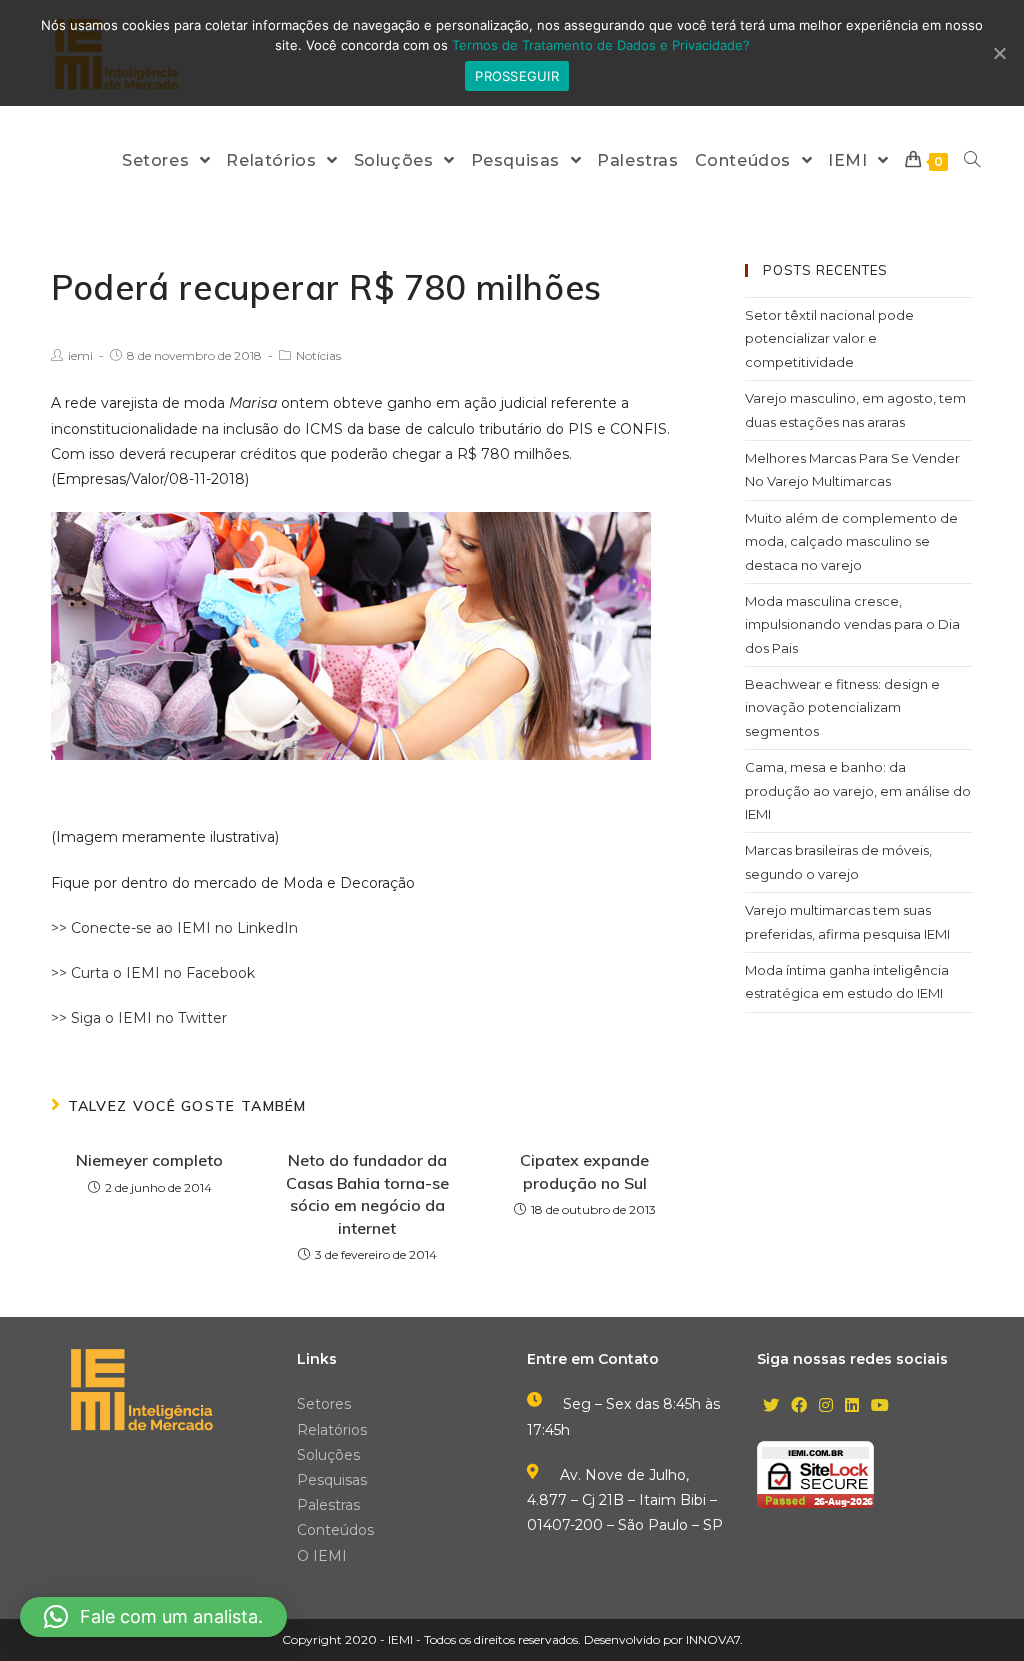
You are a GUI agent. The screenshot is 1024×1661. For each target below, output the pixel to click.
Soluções (328, 1455)
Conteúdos (335, 1530)
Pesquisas (332, 1480)
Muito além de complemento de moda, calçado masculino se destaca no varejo (851, 541)
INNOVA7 (713, 1639)
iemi (80, 355)
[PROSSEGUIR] (999, 53)
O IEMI (322, 1556)
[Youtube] (880, 1406)
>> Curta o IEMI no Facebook (153, 973)
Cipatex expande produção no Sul (584, 1171)
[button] (153, 1617)
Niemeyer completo (149, 1160)
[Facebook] (799, 1406)
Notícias (318, 355)
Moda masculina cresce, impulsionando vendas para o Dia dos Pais (852, 624)
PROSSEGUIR (517, 76)
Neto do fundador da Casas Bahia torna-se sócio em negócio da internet (367, 1193)
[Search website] (972, 160)
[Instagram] (826, 1406)
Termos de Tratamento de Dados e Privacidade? (601, 45)
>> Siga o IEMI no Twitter (139, 1018)
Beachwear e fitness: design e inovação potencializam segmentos (842, 707)
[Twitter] (771, 1406)
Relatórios (332, 1430)
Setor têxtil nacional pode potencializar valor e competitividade (829, 338)
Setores (324, 1404)
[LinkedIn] (852, 1406)
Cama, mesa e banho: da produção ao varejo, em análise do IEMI (858, 790)
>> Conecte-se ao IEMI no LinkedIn (174, 928)
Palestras (328, 1505)
